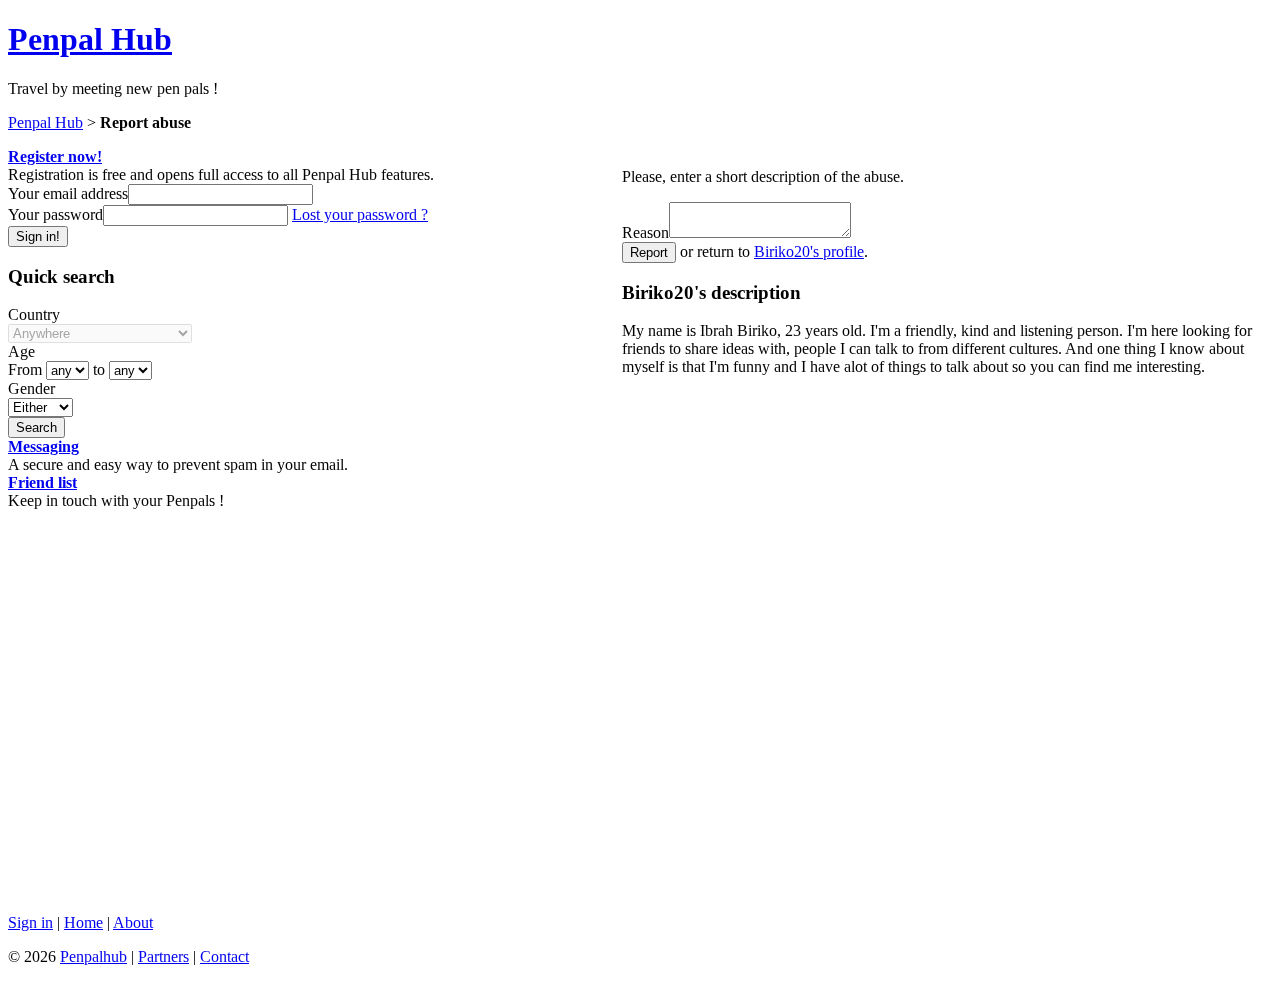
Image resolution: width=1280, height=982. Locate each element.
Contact (224, 956)
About (133, 922)
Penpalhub (93, 956)
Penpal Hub (90, 39)
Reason (645, 232)
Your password (55, 214)
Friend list (42, 482)
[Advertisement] (608, 758)
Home (83, 922)
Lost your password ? (360, 214)
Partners (163, 956)
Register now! (55, 156)
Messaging (43, 446)
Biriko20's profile (809, 251)
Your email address (68, 193)
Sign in (30, 922)
